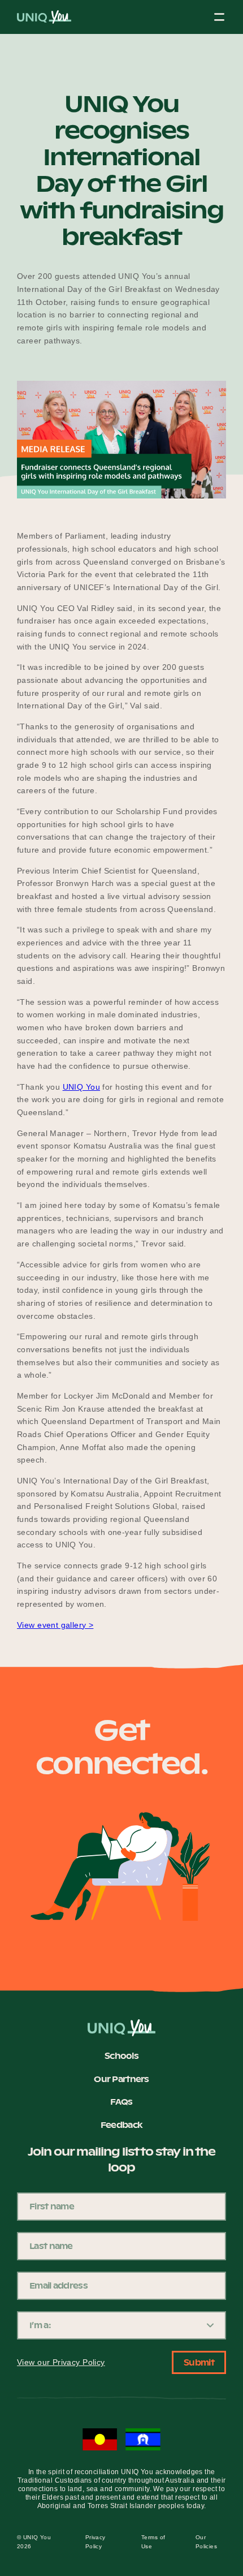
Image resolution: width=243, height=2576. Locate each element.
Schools (121, 2057)
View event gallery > (55, 1625)
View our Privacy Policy (61, 2362)
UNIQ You (81, 1087)
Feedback (121, 2126)
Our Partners (121, 2080)
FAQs (121, 2102)
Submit (199, 2363)
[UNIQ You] (44, 20)
